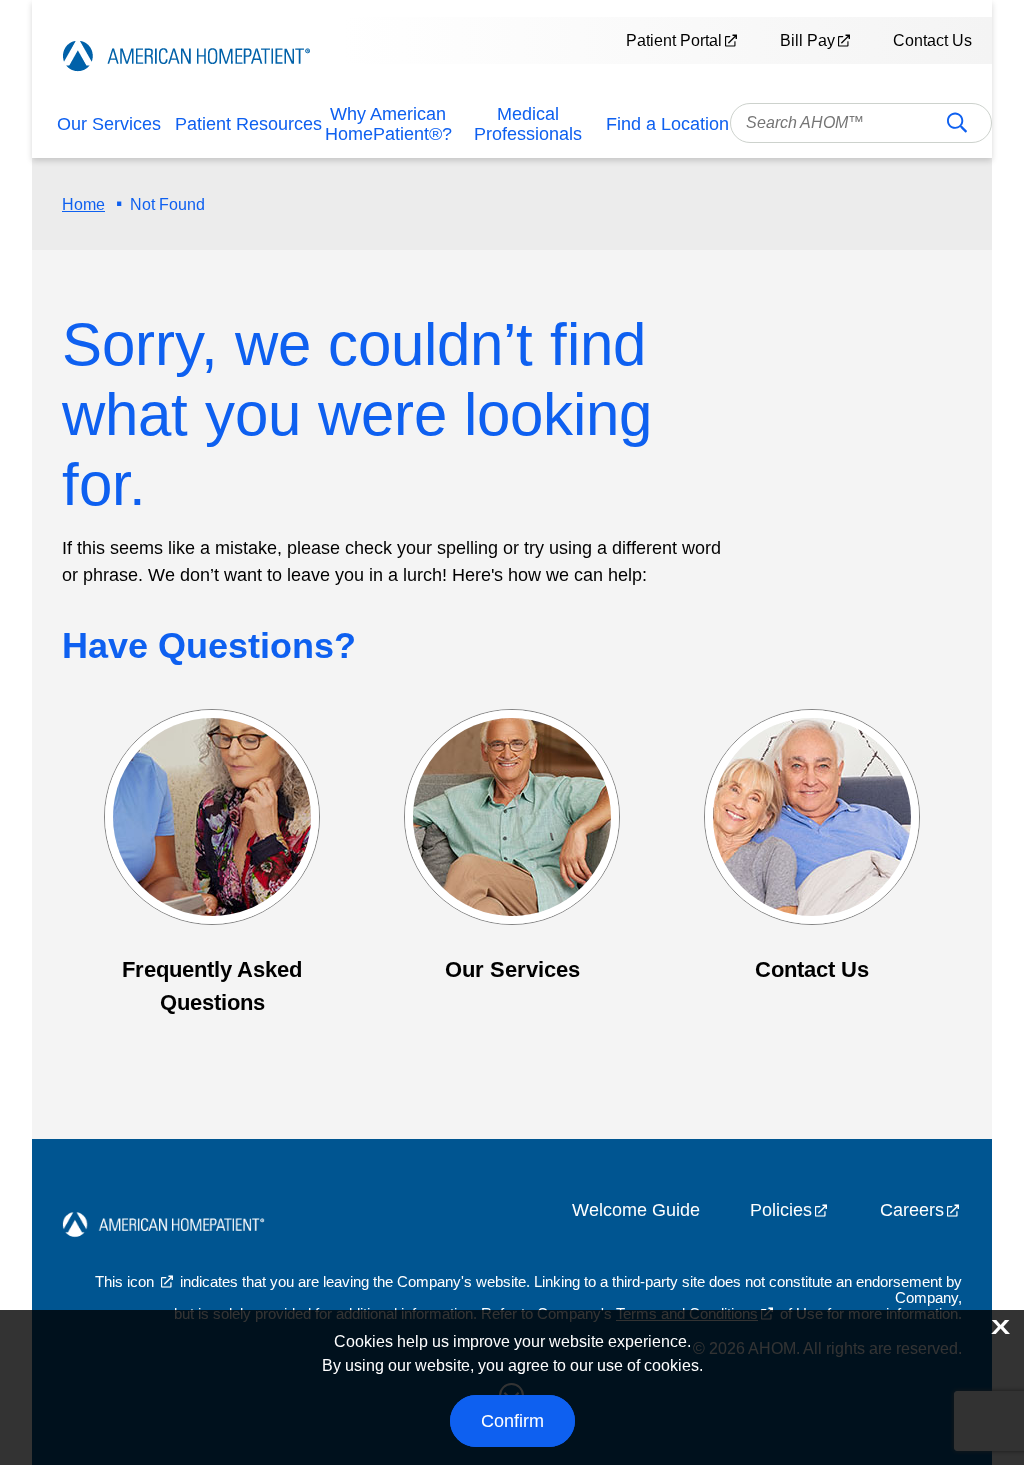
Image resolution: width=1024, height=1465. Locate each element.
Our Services (109, 124)
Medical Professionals (528, 124)
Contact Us (932, 40)
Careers (912, 1210)
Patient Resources (248, 124)
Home (83, 204)
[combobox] (861, 123)
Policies (781, 1210)
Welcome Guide (636, 1210)
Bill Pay (807, 40)
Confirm (512, 1421)
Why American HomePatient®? (388, 124)
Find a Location (667, 124)
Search (957, 128)
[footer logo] (163, 1226)
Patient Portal (674, 40)
